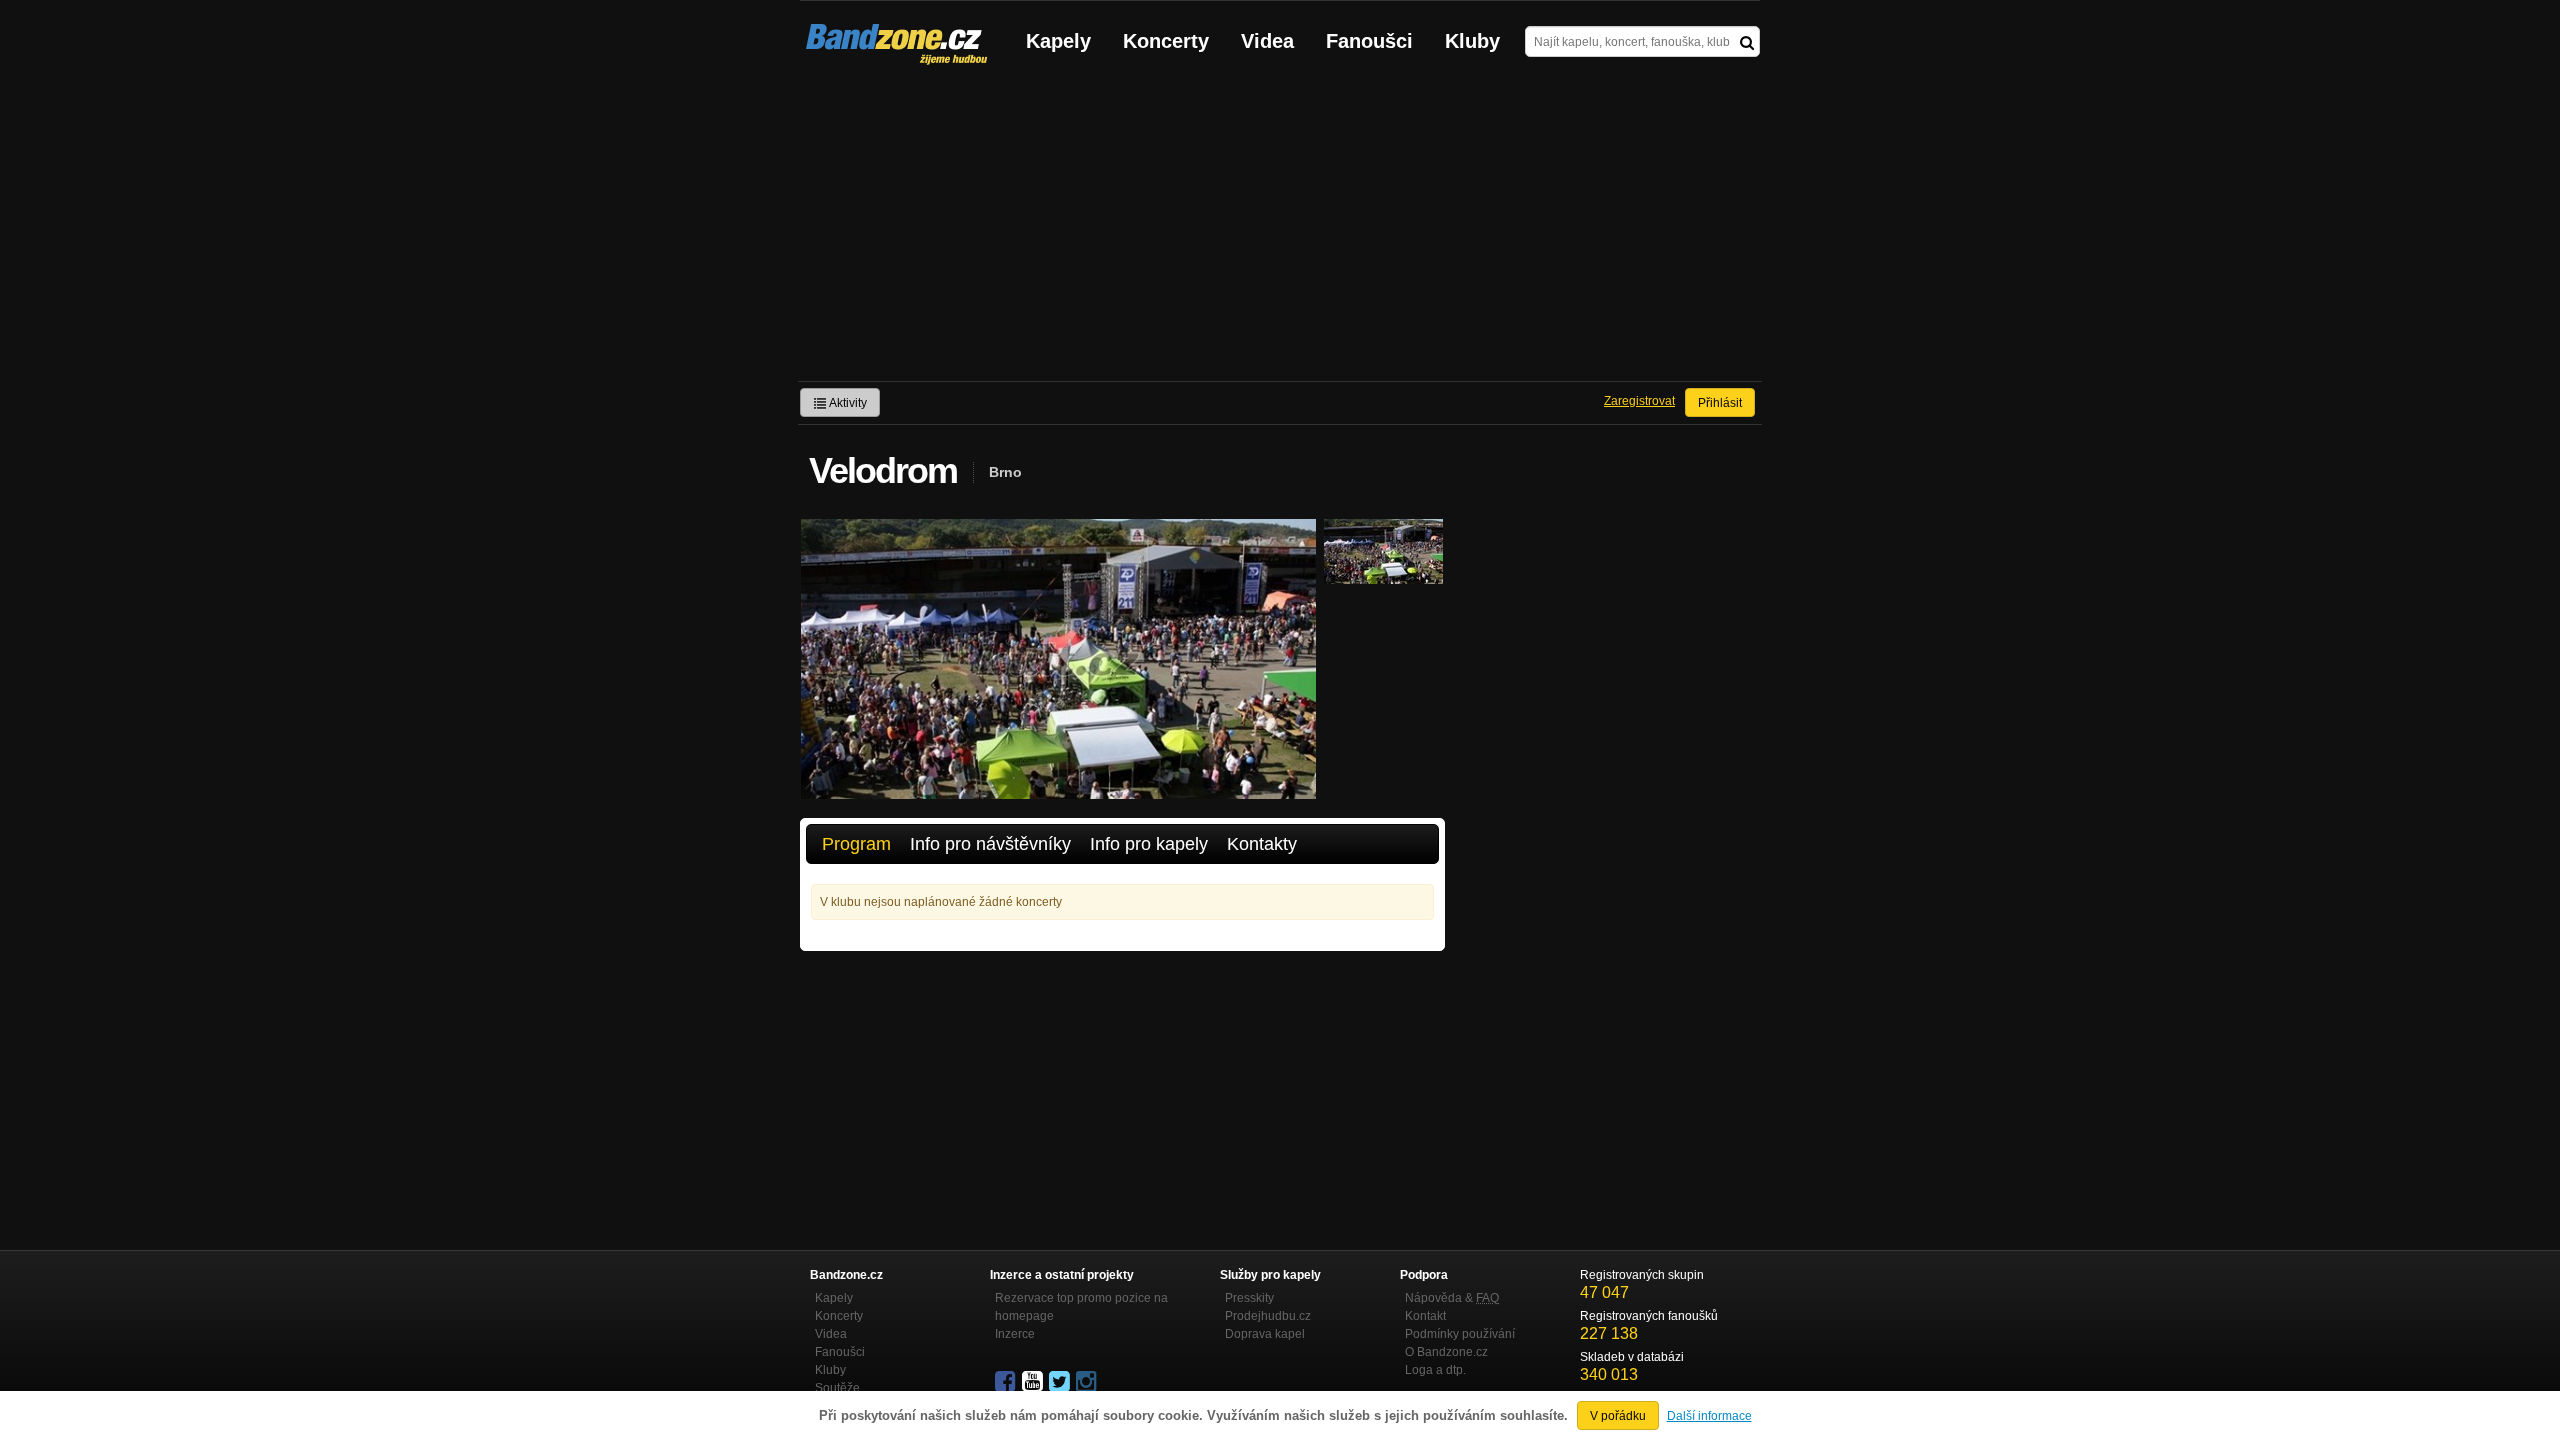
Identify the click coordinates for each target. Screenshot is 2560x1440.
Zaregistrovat (1639, 401)
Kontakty (1262, 844)
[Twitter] (1061, 1382)
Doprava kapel (1265, 1334)
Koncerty (1166, 41)
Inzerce (1015, 1334)
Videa (1267, 41)
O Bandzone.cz (1446, 1352)
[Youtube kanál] (1034, 1382)
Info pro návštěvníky (990, 844)
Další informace (1709, 1416)
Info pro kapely (1149, 844)
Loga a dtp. (1435, 1370)
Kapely (1058, 41)
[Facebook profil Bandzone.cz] (1007, 1382)
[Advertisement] (1280, 231)
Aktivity (847, 403)
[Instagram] (1088, 1382)
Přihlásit (1720, 403)
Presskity (1249, 1298)
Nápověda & (1452, 1298)
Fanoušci (1369, 41)
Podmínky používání (1460, 1334)
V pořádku (1618, 1416)
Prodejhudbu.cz (1268, 1316)
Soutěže (837, 1388)
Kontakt (1425, 1316)
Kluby (1472, 41)
